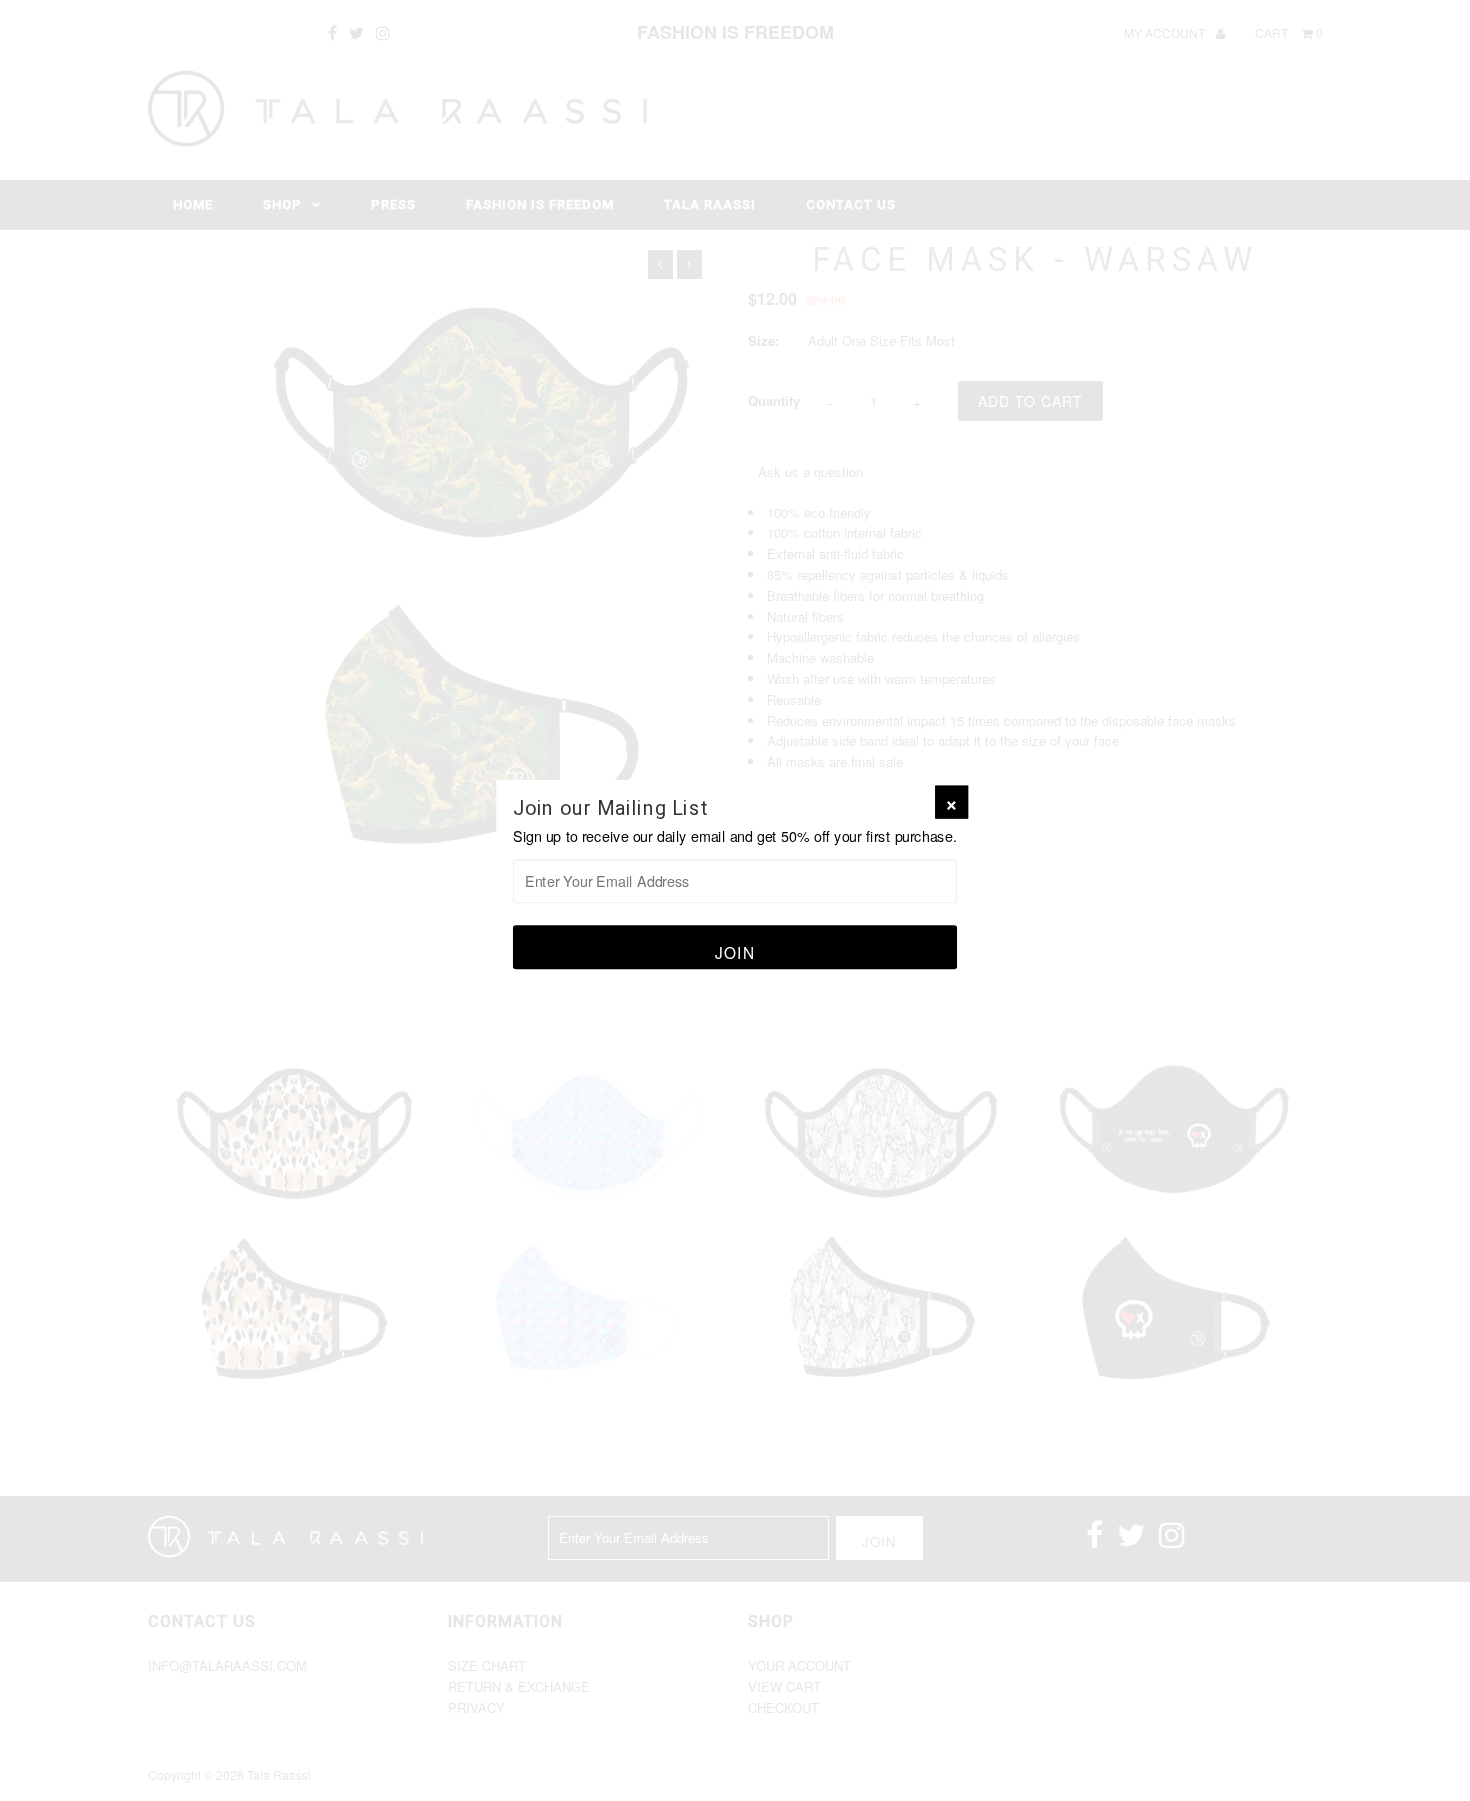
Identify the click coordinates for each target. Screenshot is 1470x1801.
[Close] (951, 802)
